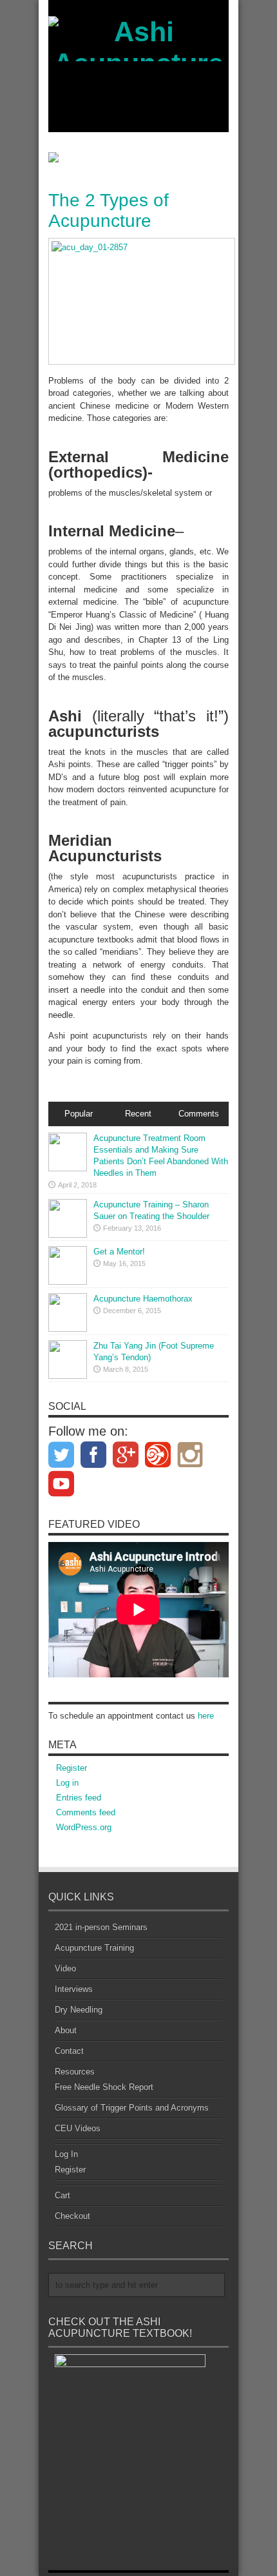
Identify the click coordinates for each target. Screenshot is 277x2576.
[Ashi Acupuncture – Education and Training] (138, 126)
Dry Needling (79, 2010)
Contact (69, 2051)
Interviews (74, 1989)
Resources (75, 2072)
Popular (79, 1114)
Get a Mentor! (119, 1252)
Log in (67, 1783)
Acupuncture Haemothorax (143, 1299)
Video (65, 1968)
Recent (138, 1114)
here (206, 1716)
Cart (62, 2195)
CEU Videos (78, 2128)
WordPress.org (84, 1827)
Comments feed (86, 1812)
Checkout (72, 2216)
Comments (199, 1114)
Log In (66, 2154)
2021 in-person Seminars (101, 1927)
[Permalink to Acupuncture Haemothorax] (68, 1329)
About (66, 2030)
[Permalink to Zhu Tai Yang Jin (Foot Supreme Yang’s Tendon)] (68, 1376)
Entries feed (79, 1798)
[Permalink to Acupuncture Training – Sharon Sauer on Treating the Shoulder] (68, 1235)
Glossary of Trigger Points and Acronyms (132, 2108)
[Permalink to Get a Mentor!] (68, 1282)
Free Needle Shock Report (104, 2087)
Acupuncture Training (94, 1948)
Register (72, 1768)
